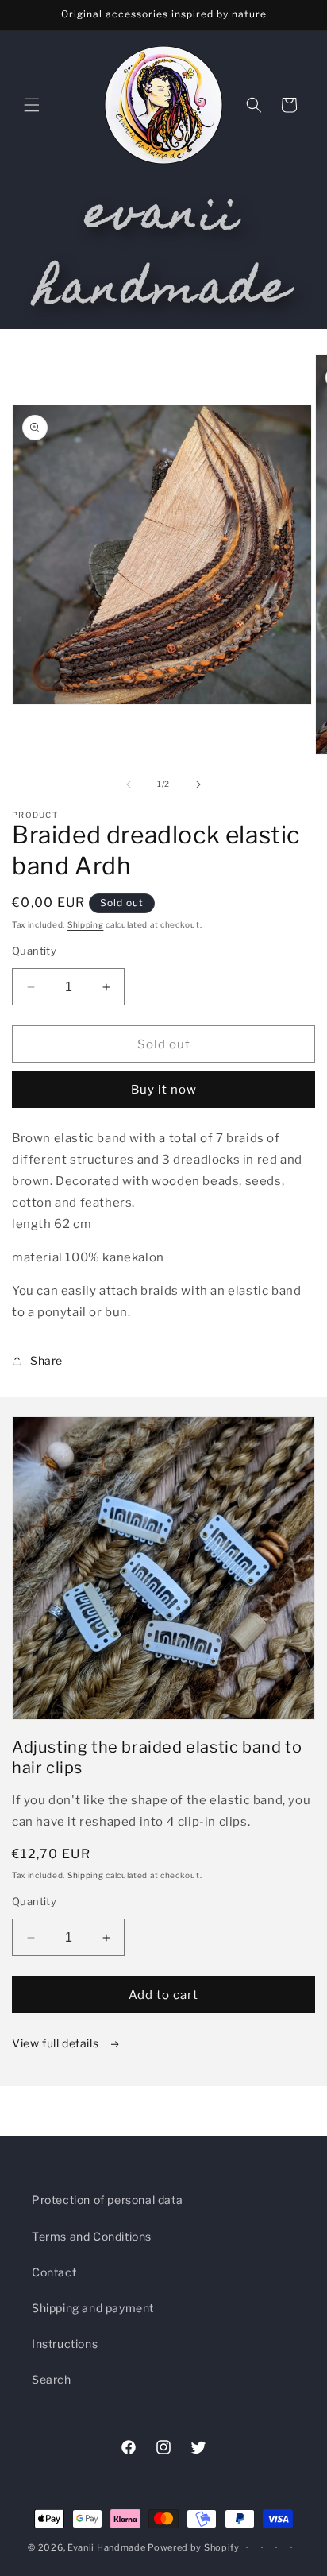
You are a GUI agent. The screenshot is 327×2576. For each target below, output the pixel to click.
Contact (54, 2272)
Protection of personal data (107, 2200)
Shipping (86, 924)
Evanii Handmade (107, 2547)
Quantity (34, 951)
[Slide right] (198, 784)
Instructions (65, 2344)
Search (52, 2379)
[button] (32, 105)
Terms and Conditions (92, 2236)
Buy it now (164, 1090)
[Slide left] (129, 784)
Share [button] (46, 1360)
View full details (57, 2043)
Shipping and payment (93, 2308)
